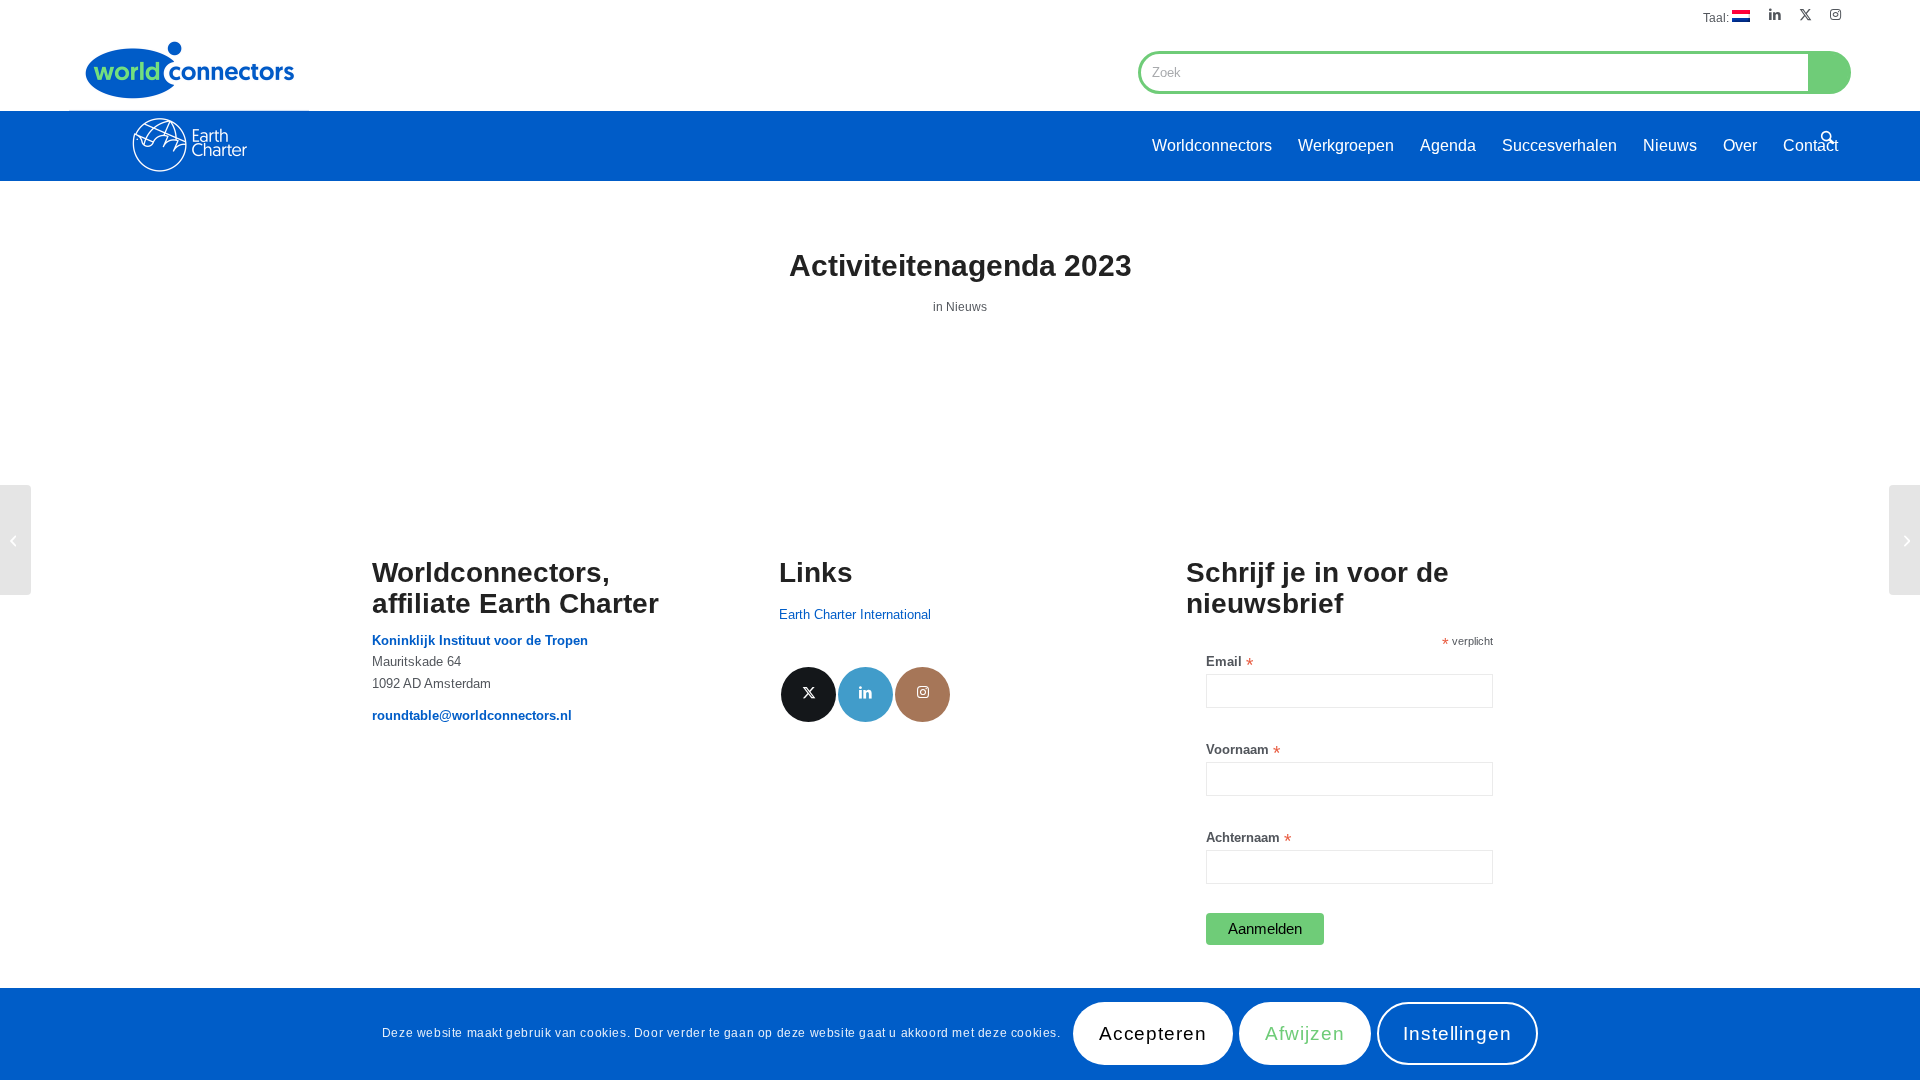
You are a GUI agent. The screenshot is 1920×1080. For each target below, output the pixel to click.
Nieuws (966, 307)
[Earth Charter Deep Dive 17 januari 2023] (1904, 540)
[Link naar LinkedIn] (1775, 15)
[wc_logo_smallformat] (189, 106)
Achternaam (1248, 838)
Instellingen (1457, 1034)
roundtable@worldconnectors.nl (472, 715)
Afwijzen (1305, 1034)
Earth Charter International (855, 614)
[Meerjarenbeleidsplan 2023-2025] (15, 540)
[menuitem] (1721, 16)
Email (1229, 662)
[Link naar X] (1805, 15)
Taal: (1717, 18)
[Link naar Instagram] (1836, 15)
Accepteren (1153, 1034)
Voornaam (1243, 750)
